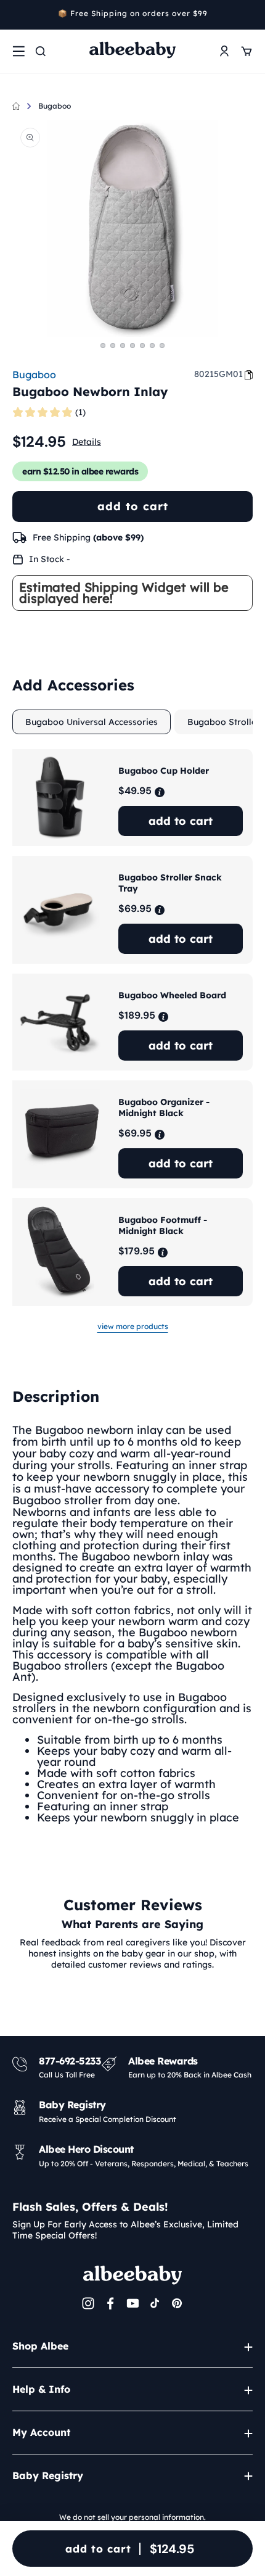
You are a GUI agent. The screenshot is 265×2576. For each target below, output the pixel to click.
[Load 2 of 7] (113, 346)
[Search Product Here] (41, 51)
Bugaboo (55, 106)
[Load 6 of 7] (152, 346)
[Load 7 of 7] (162, 346)
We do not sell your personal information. (132, 2517)
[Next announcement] (248, 15)
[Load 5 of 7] (142, 346)
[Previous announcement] (17, 15)
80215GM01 (218, 374)
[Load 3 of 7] (123, 346)
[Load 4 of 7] (132, 346)
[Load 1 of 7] (103, 346)
